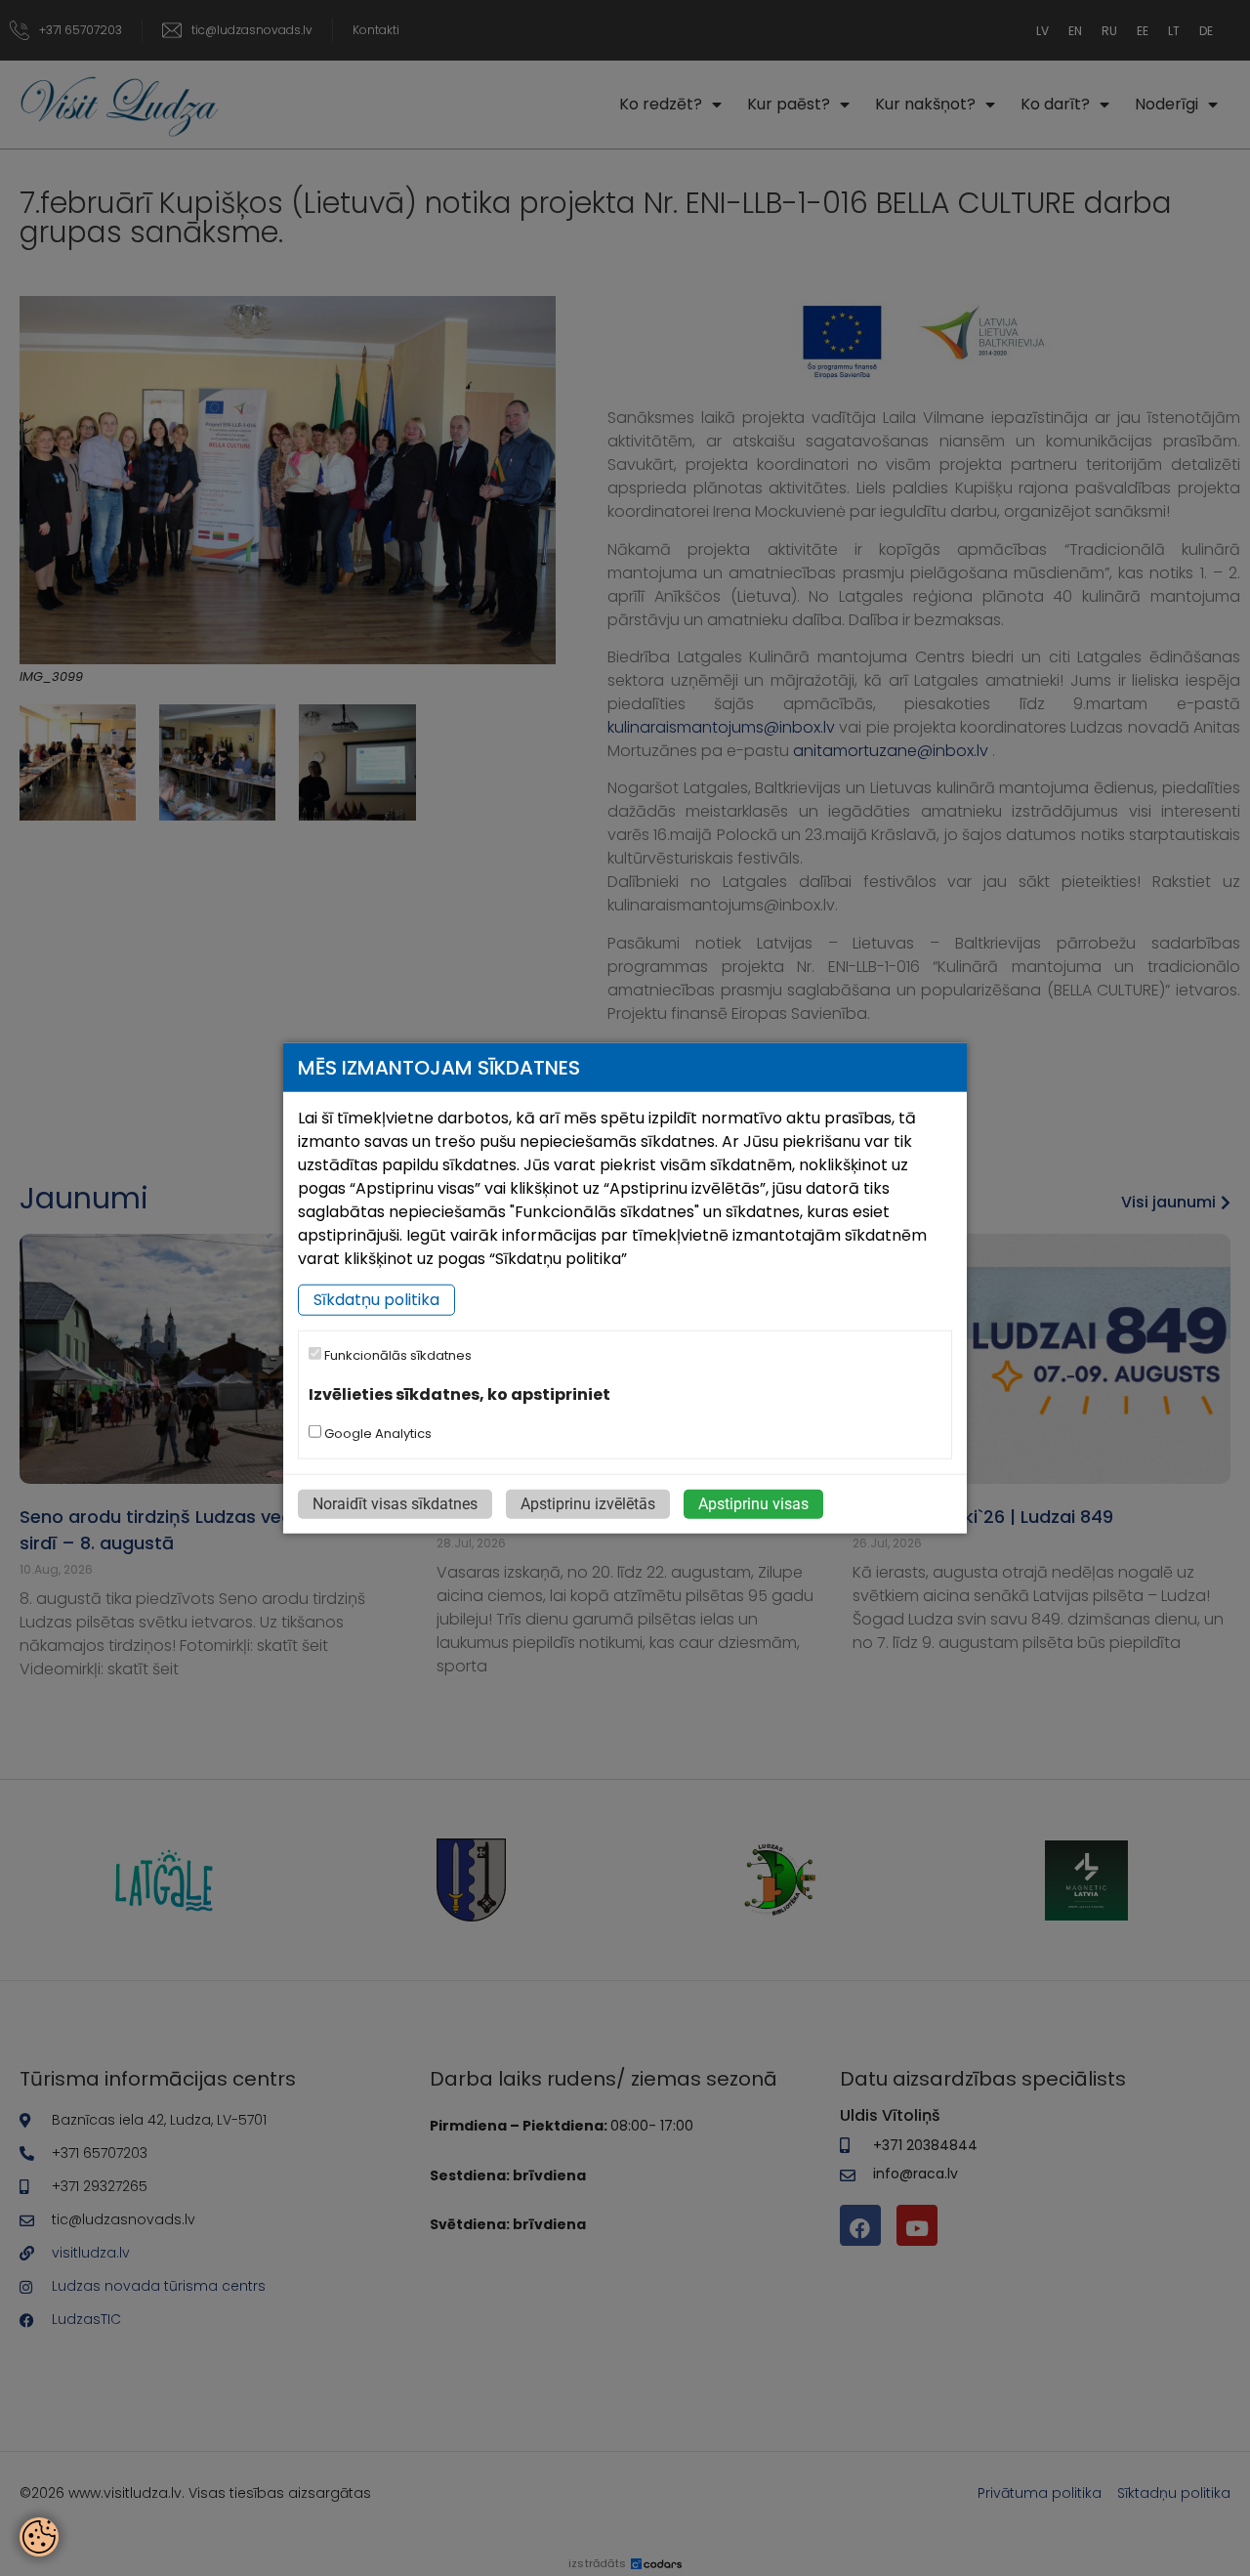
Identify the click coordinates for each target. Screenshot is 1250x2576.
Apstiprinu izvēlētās (588, 1504)
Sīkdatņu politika (376, 1300)
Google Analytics (376, 1434)
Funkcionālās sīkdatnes (396, 1355)
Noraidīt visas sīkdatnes (395, 1504)
